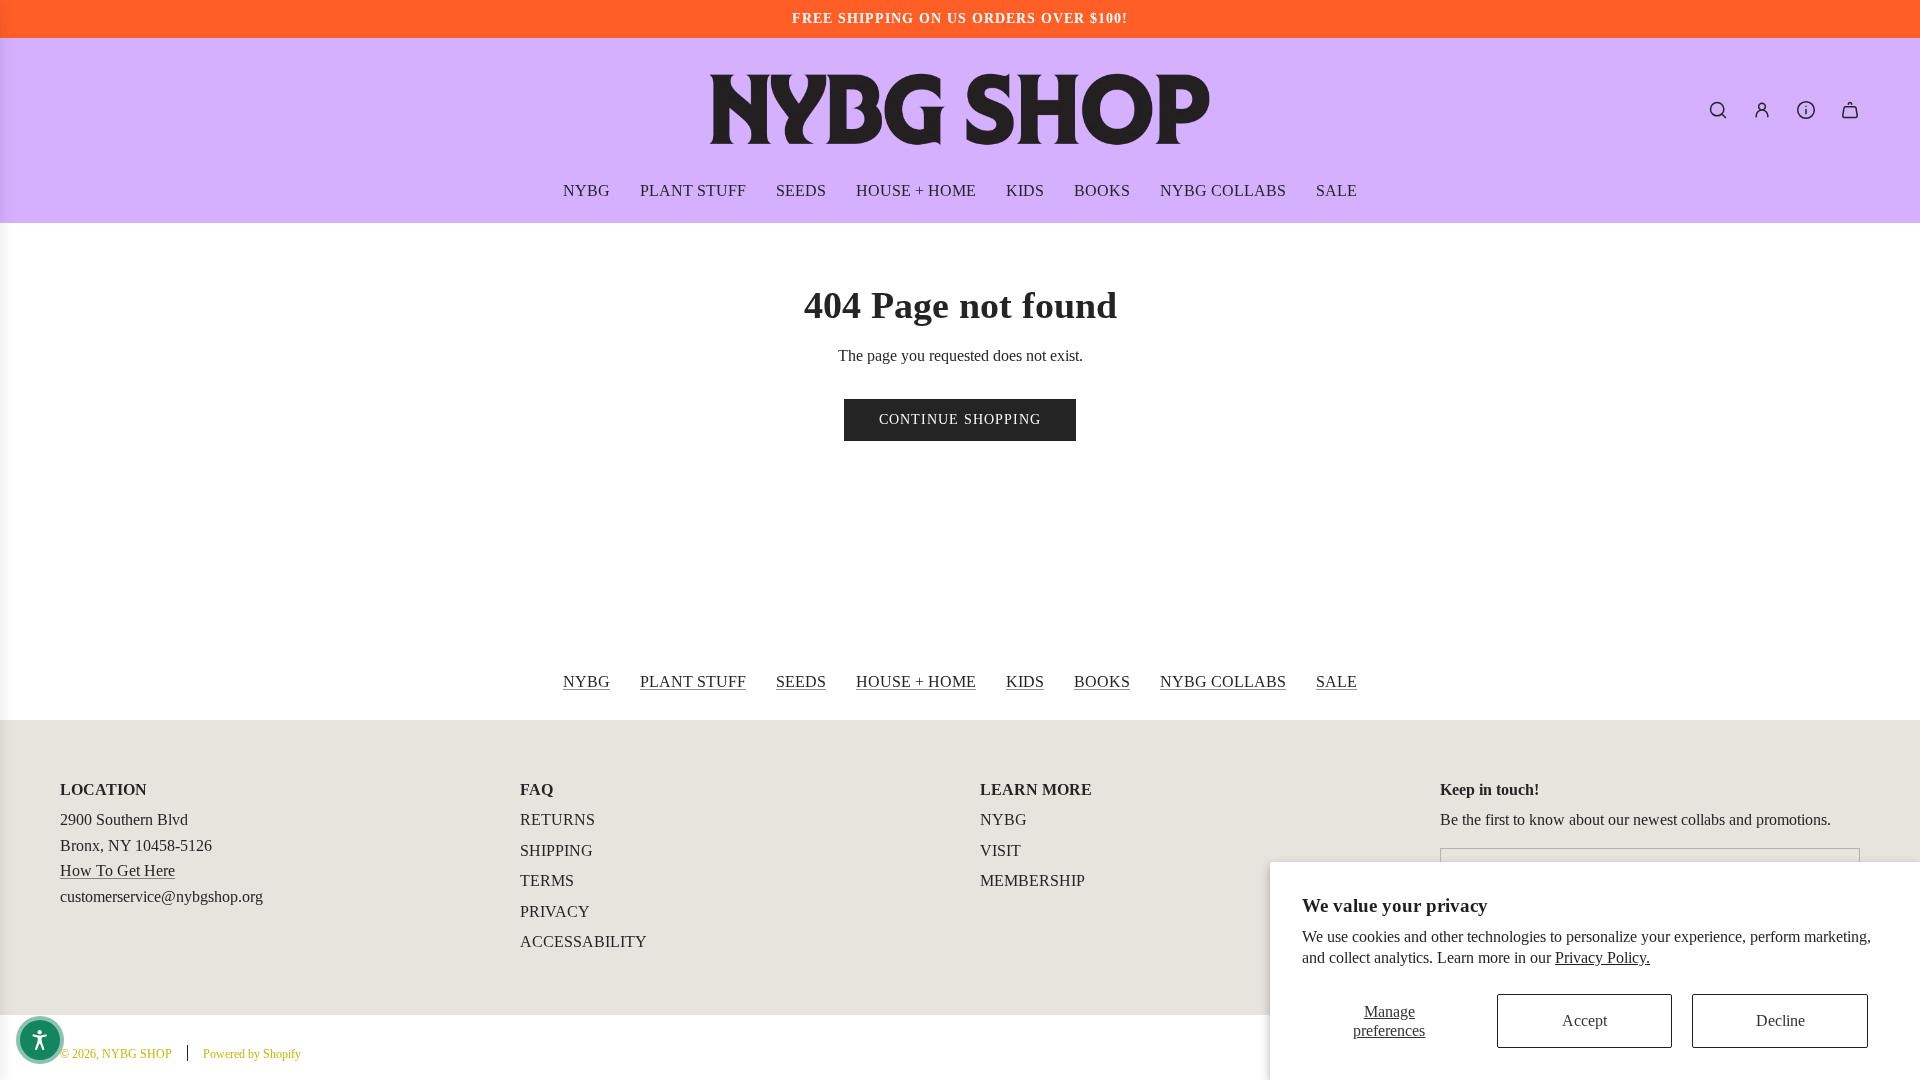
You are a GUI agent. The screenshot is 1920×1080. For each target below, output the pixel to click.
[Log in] (1762, 110)
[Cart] (1850, 110)
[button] (40, 1040)
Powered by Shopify (252, 1054)
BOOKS (1102, 681)
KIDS (1025, 681)
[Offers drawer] (1806, 110)
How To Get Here (117, 870)
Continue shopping (960, 419)
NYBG (586, 681)
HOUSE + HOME (916, 681)
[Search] (1718, 110)
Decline (1780, 1020)
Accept (1584, 1020)
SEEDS (801, 681)
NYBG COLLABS (1223, 681)
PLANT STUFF (693, 681)
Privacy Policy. (1602, 957)
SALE (1336, 681)
